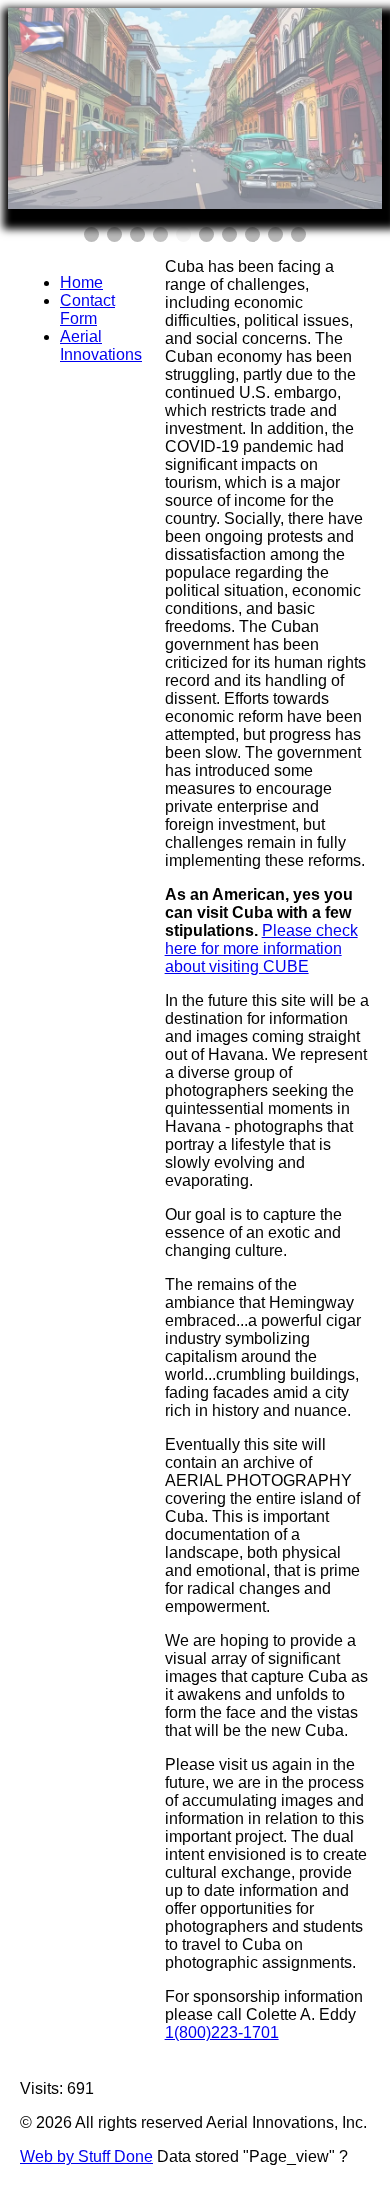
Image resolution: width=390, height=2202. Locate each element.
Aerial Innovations (101, 345)
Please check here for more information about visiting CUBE (261, 948)
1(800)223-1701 (222, 2032)
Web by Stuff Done (86, 2156)
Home (81, 282)
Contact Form (87, 309)
